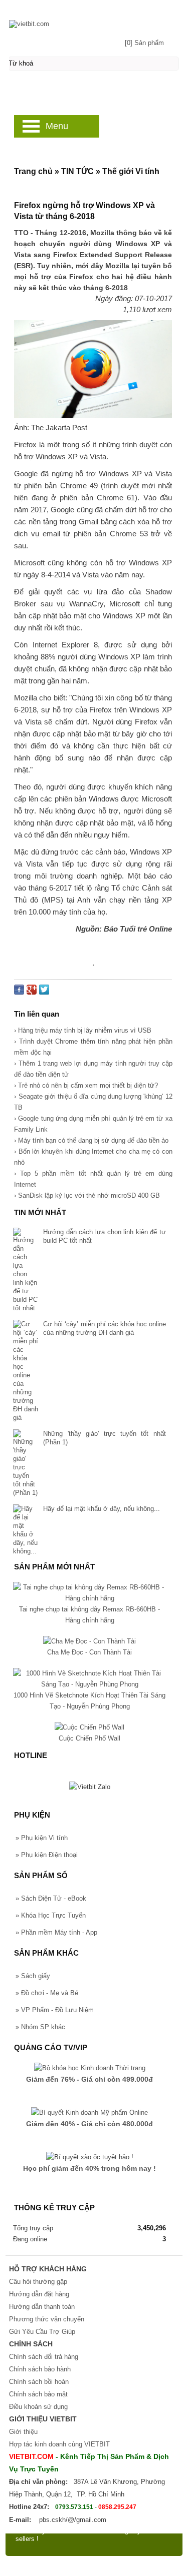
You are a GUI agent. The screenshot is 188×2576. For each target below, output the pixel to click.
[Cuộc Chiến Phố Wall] (89, 1727)
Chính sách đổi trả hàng (44, 2357)
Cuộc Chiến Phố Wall (89, 1738)
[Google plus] (32, 992)
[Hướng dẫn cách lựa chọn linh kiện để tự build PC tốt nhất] (26, 1270)
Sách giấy (33, 1976)
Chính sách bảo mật (38, 2394)
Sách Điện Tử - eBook (51, 1898)
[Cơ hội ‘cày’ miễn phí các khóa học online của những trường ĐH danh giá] (26, 1371)
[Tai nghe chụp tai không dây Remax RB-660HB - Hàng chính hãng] (89, 1598)
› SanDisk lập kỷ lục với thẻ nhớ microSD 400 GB (87, 1195)
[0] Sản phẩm (144, 43)
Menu (57, 126)
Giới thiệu (23, 2432)
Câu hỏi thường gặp (38, 2282)
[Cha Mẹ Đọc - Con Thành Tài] (89, 1641)
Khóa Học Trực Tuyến (51, 1915)
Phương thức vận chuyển (47, 2319)
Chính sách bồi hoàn (39, 2382)
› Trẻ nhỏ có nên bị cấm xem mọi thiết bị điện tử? (86, 1085)
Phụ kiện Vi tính (42, 1838)
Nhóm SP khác (40, 2027)
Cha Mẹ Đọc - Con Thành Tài (89, 1652)
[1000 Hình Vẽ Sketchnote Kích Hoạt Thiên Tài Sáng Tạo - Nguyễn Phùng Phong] (89, 1684)
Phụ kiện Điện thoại (47, 1855)
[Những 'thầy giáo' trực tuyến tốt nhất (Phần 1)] (26, 1463)
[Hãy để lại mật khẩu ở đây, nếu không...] (26, 1530)
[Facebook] (19, 992)
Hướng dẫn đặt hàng (39, 2294)
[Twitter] (44, 992)
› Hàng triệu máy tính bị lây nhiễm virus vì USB (83, 1030)
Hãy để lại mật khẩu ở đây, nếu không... (102, 1509)
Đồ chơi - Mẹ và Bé (47, 1993)
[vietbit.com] (94, 19)
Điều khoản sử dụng (38, 2407)
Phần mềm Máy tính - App (56, 1932)
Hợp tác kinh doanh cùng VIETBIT (59, 2444)
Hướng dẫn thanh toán (42, 2307)
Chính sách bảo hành (40, 2369)
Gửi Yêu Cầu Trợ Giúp (42, 2332)
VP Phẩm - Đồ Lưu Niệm (55, 2010)
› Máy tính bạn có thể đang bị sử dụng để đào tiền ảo (91, 1140)
